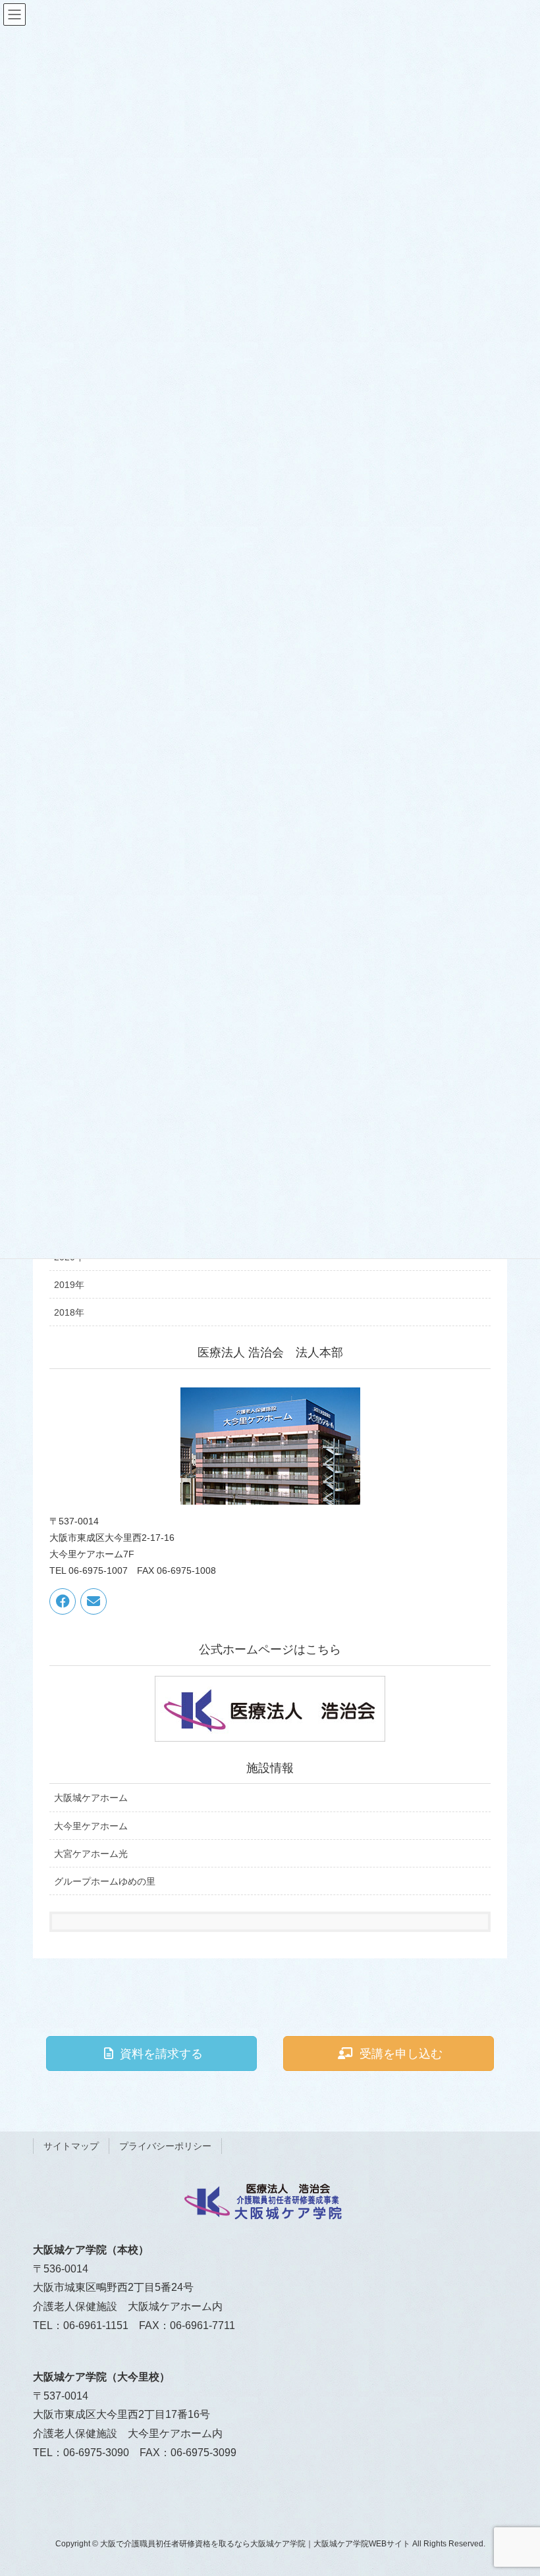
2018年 (69, 1312)
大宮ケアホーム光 (91, 1854)
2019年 (69, 1285)
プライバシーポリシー (165, 2146)
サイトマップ (71, 2146)
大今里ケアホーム (91, 1826)
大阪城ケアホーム (91, 1798)
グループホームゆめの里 (105, 1881)
